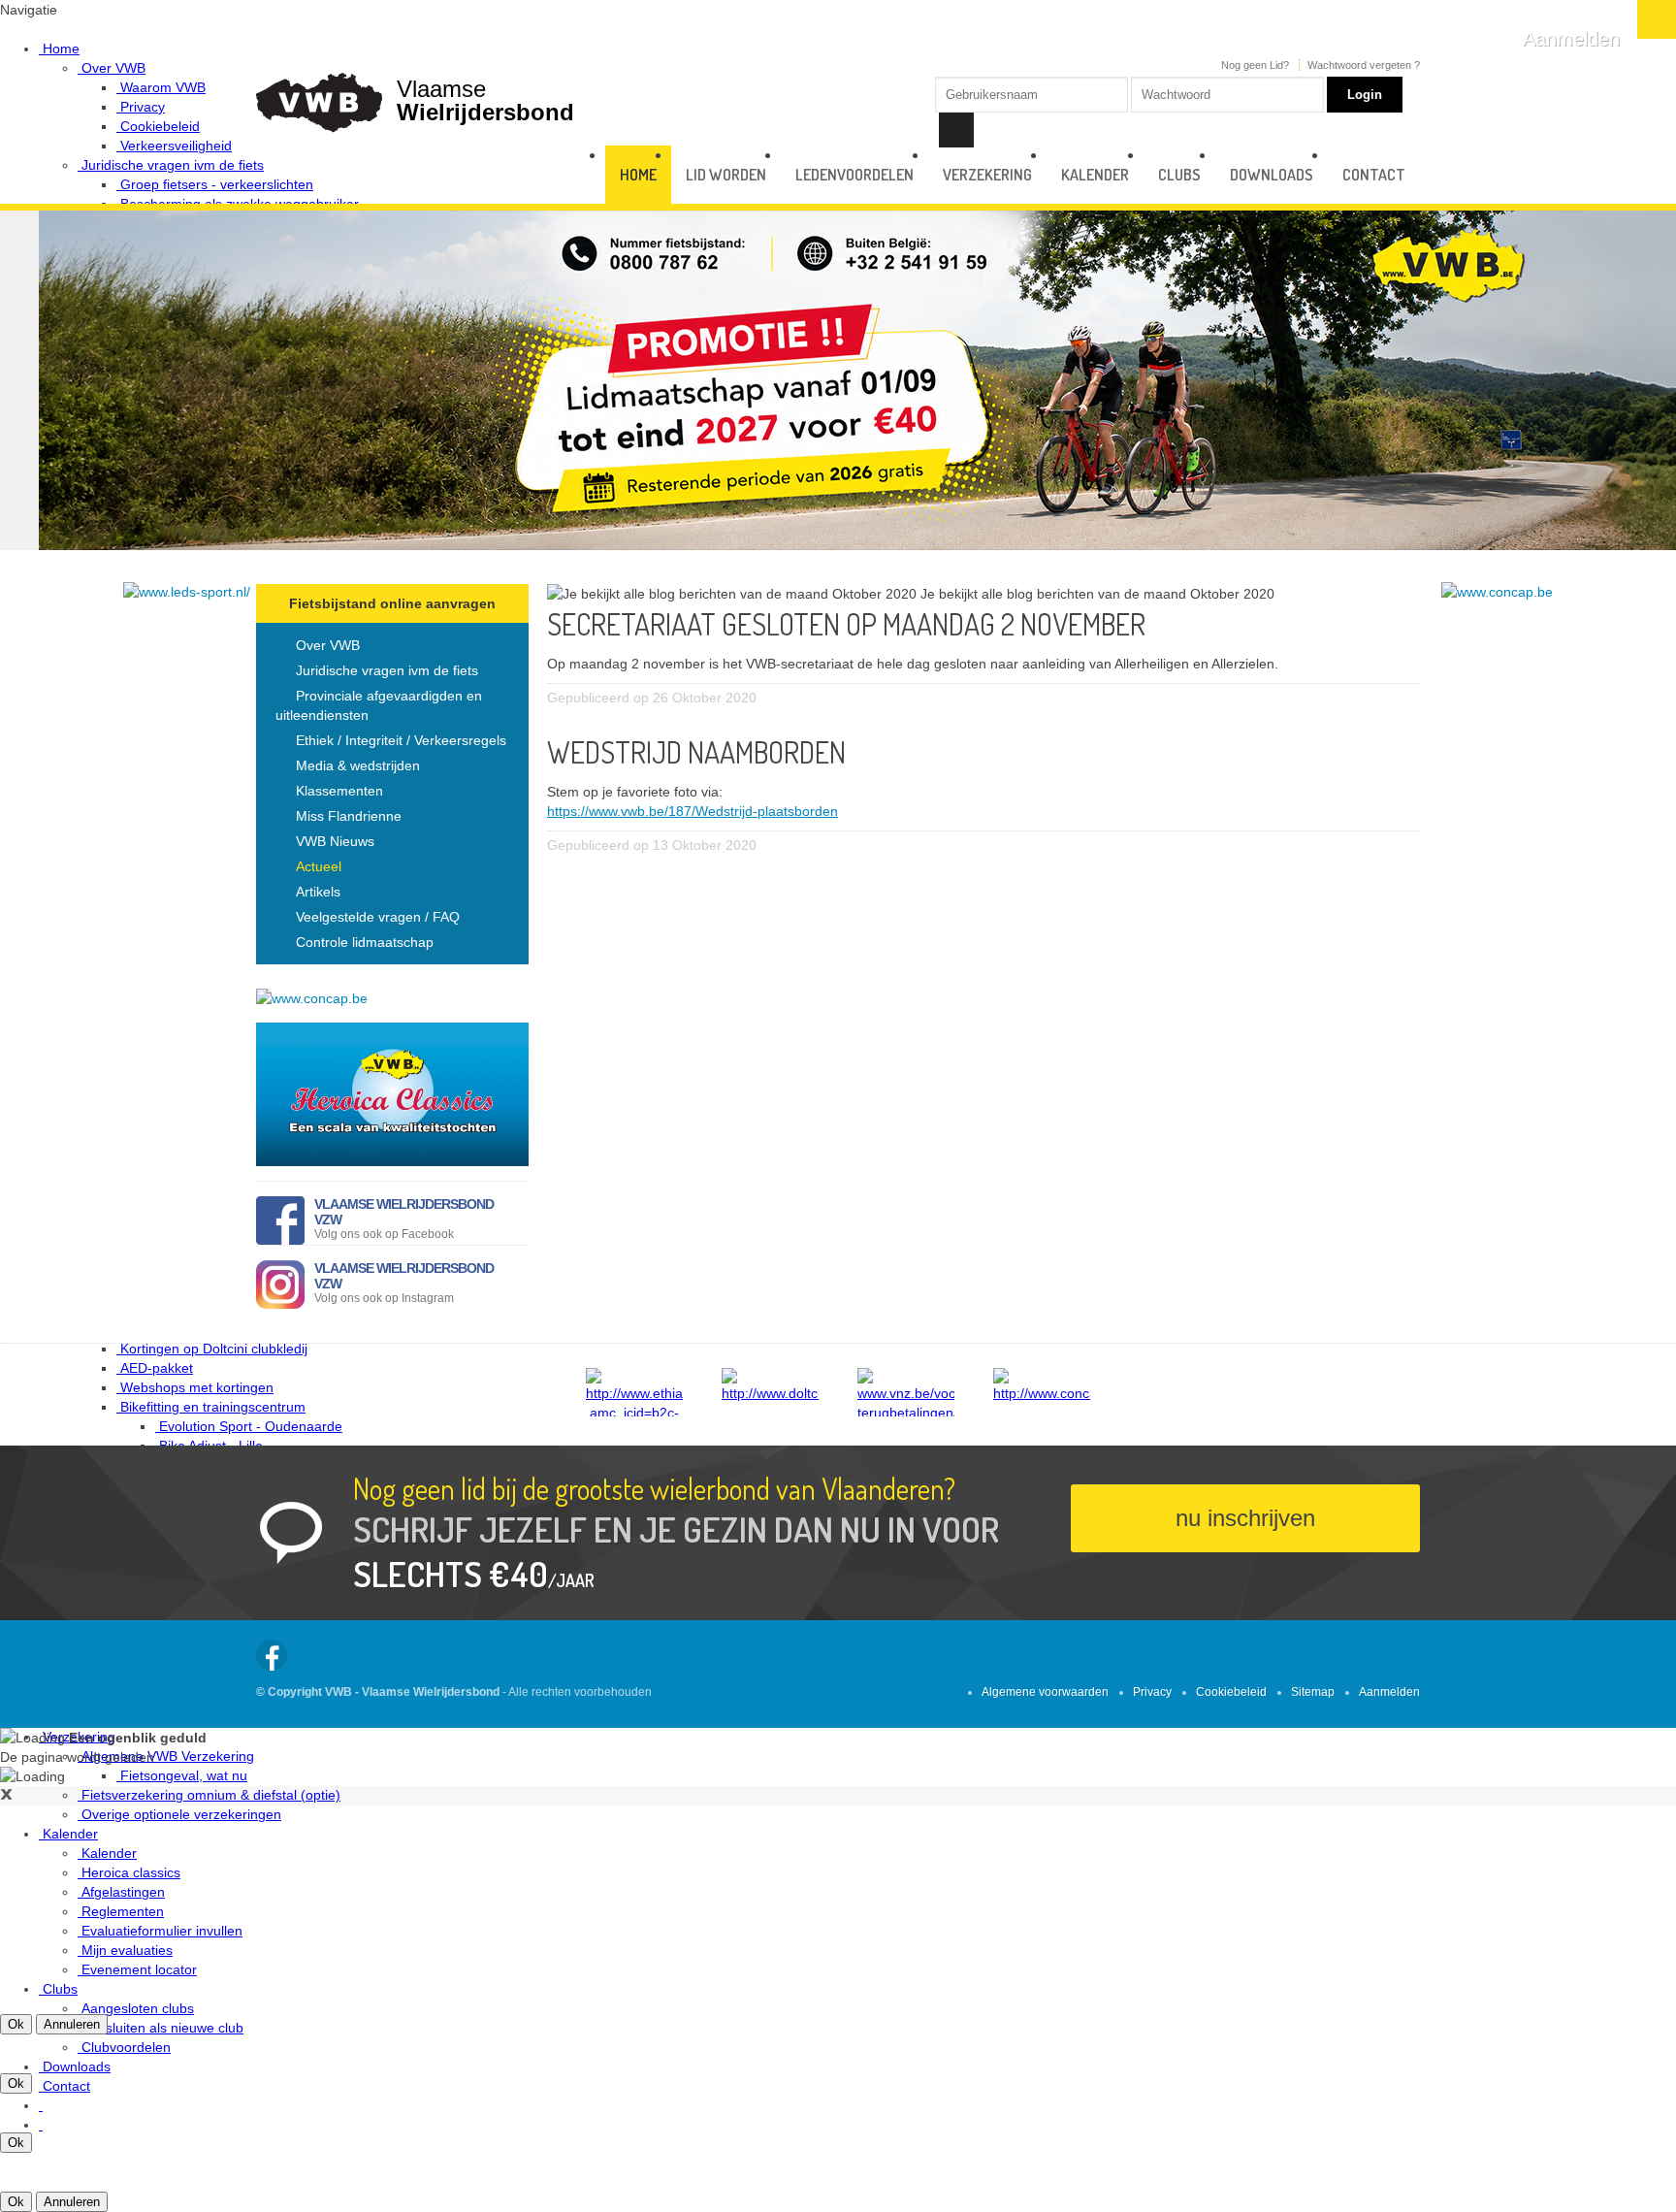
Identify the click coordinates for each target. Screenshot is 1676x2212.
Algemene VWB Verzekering (168, 1756)
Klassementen (339, 791)
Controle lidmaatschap (365, 942)
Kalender (1095, 175)
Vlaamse (485, 100)
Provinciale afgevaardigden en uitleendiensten (379, 705)
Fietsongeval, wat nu (184, 1775)
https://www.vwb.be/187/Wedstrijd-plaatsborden (693, 811)
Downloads (77, 2066)
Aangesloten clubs (138, 2008)
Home (638, 175)
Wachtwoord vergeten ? (1364, 65)
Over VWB (328, 645)
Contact (66, 2086)
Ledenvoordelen (854, 175)
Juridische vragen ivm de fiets (387, 670)
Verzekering (987, 175)
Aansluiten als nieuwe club (162, 2028)
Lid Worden (726, 175)
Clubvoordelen (126, 2047)
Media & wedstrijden (358, 765)
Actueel (319, 866)
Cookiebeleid (1231, 1692)
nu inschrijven (1245, 1518)
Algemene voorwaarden (1045, 1692)
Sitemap (1313, 1692)
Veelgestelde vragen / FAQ (378, 917)
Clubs (60, 1989)
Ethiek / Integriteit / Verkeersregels (401, 740)
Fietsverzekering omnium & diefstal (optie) (211, 1795)
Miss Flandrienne (349, 816)
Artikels (318, 892)
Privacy (1152, 1692)
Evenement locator (139, 1969)
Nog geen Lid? (1255, 65)
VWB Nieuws (335, 841)
